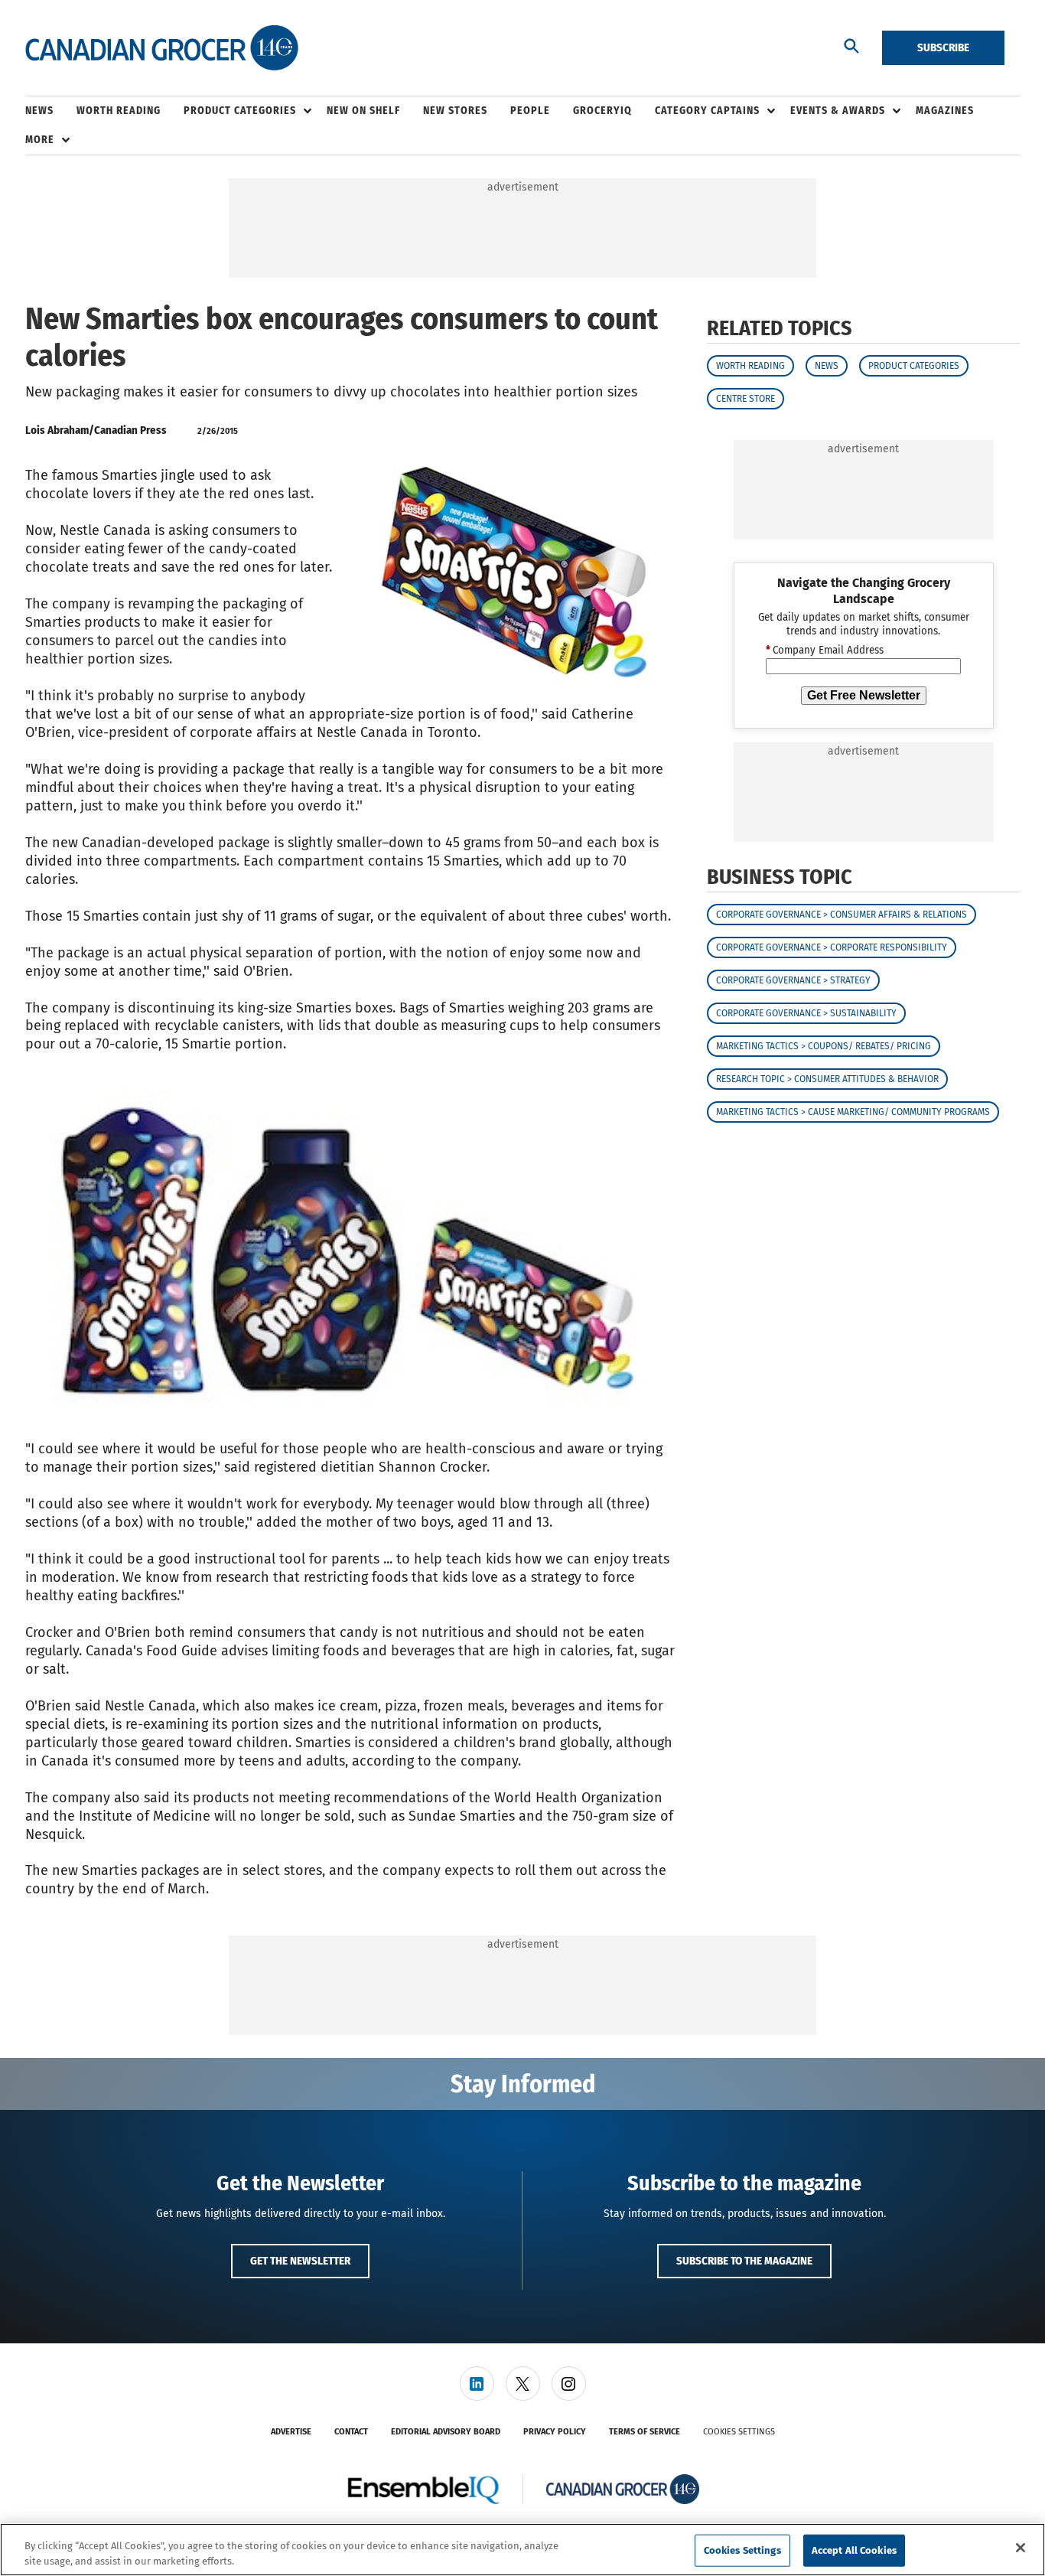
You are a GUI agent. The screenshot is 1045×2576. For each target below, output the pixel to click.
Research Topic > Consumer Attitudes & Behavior (827, 1080)
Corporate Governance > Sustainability (806, 1014)
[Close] (1021, 2548)
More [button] (40, 140)
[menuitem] (51, 111)
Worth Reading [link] (119, 111)
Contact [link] (351, 2432)
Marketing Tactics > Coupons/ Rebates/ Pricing (824, 1047)
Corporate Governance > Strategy (793, 981)
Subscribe (943, 47)
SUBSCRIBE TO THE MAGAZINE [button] (744, 2261)
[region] (522, 2550)
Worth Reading (750, 366)
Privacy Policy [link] (555, 2432)
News (827, 366)
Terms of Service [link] (645, 2432)
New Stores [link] (455, 111)
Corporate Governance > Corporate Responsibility (832, 948)
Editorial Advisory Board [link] (446, 2432)
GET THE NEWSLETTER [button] (300, 2261)
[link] (477, 2384)
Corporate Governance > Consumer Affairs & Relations (842, 915)
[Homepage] (162, 48)
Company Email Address (825, 651)
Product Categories (914, 366)
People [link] (530, 111)
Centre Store (745, 399)
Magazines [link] (945, 111)
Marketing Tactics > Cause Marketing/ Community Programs (853, 1113)
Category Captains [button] (707, 111)
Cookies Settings (739, 2432)
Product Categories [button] (240, 111)
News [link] (39, 111)
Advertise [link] (291, 2432)
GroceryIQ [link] (602, 111)
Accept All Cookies (854, 2550)
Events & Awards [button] (838, 111)
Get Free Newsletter (864, 695)
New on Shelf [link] (363, 111)
